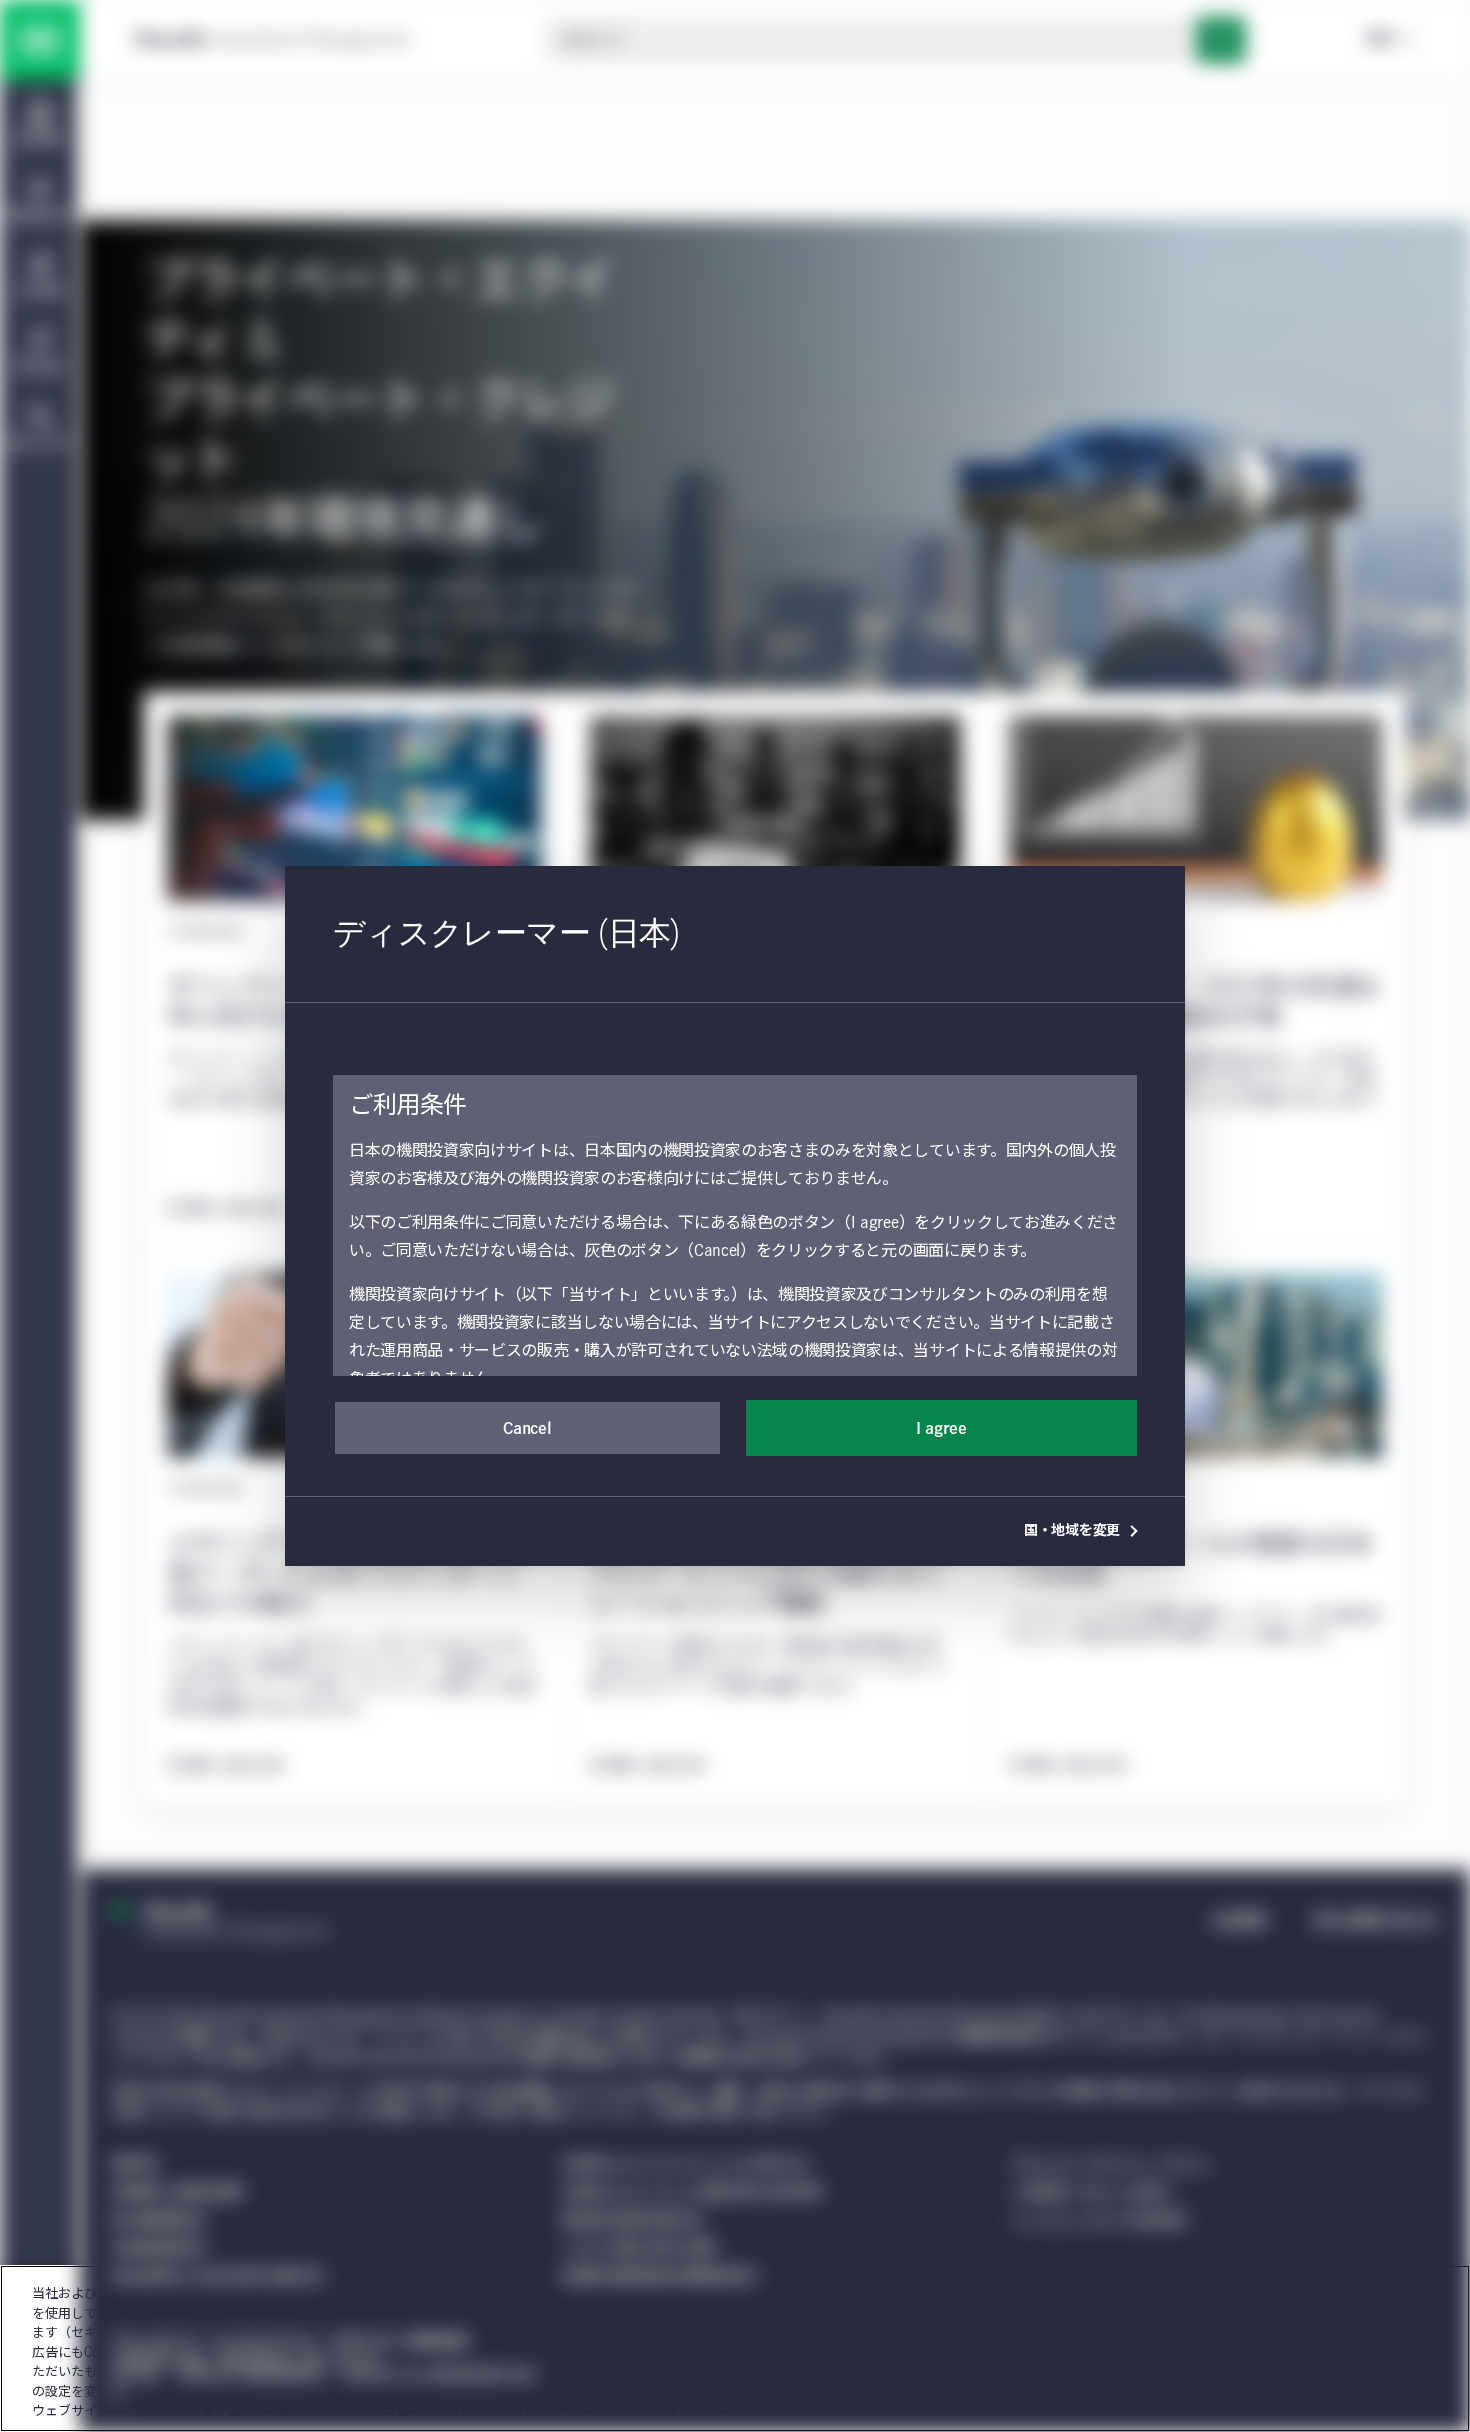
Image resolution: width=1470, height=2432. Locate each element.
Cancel (527, 1429)
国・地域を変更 (1072, 1531)
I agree (941, 1429)
